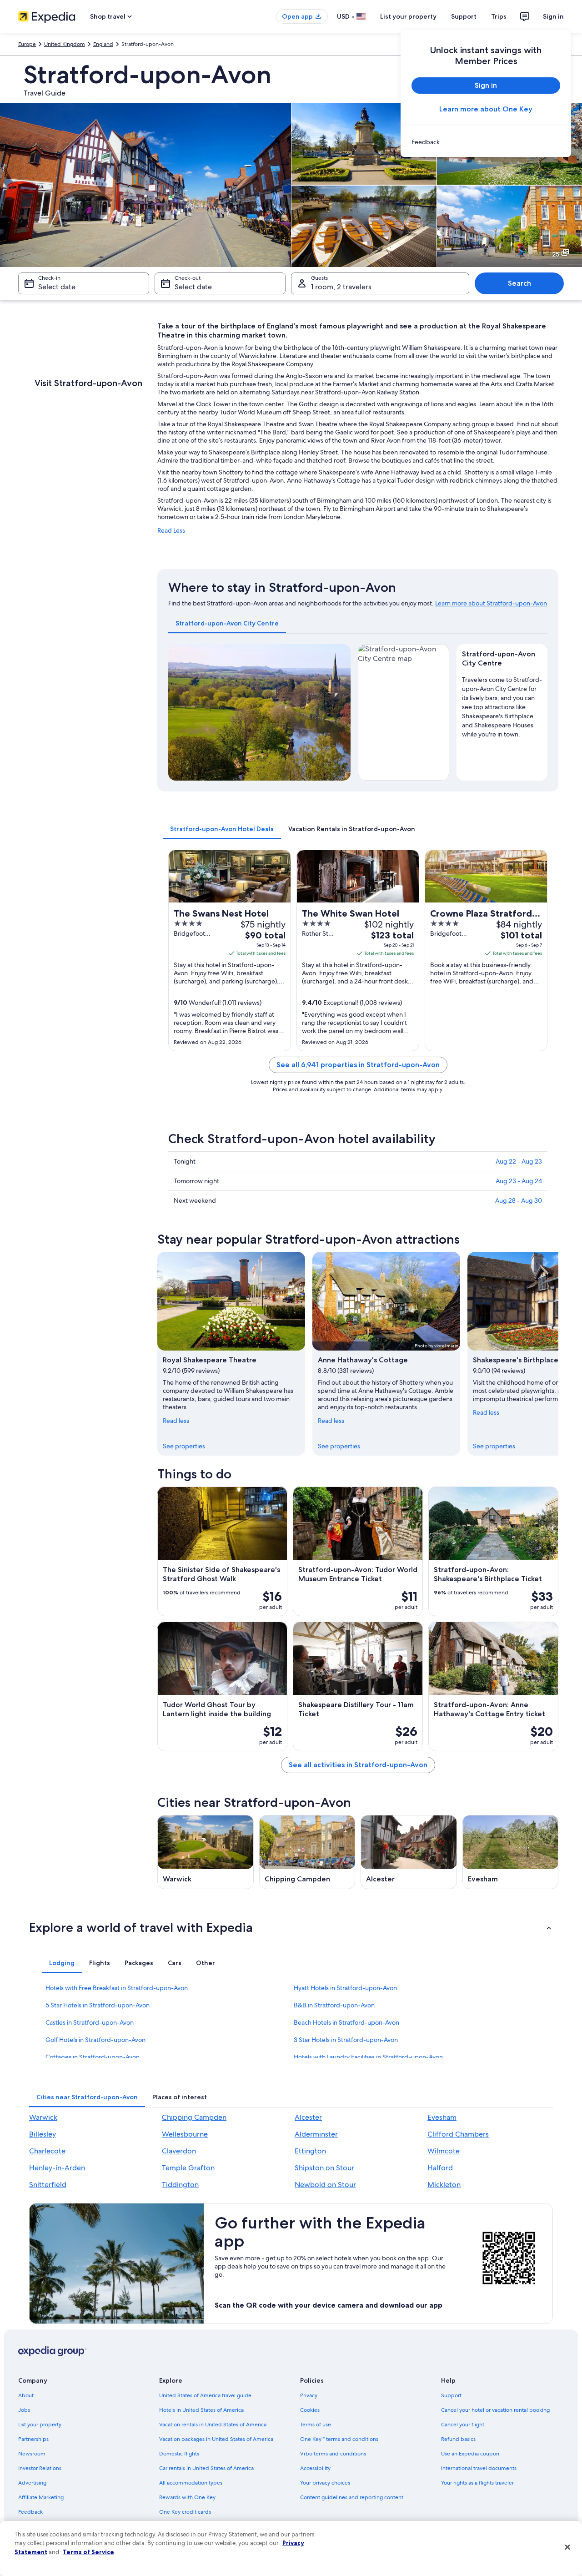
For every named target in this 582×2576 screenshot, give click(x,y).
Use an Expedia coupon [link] (470, 2454)
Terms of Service (88, 2552)
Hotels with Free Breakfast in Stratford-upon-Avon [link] (117, 1988)
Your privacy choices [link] (325, 2483)
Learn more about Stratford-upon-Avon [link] (491, 603)
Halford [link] (440, 2168)
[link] (486, 142)
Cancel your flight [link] (463, 2425)
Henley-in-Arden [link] (57, 2168)
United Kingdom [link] (65, 44)
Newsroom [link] (32, 2454)
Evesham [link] (442, 2117)
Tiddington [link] (180, 2185)
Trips (499, 16)
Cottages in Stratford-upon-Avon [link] (93, 2057)
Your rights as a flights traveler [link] (477, 2483)
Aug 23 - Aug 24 (519, 1181)
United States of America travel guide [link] (205, 2395)
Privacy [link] (309, 2395)
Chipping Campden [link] (194, 2117)
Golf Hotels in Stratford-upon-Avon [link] (95, 2040)
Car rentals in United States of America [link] (206, 2468)
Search (519, 283)
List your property (408, 16)
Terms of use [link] (316, 2425)
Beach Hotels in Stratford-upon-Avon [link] (346, 2022)
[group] (502, 705)
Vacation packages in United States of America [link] (216, 2439)
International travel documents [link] (479, 2468)
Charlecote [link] (47, 2151)
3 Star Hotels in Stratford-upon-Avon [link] (346, 2040)
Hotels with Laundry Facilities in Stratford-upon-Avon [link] (368, 2057)
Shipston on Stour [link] (324, 2168)
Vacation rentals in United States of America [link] (213, 2425)
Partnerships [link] (33, 2439)
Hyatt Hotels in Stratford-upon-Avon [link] (345, 1988)
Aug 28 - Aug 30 (519, 1200)
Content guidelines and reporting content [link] (352, 2497)
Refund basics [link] (458, 2439)
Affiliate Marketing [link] (41, 2497)
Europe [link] (27, 44)
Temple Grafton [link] (188, 2168)
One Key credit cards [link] (185, 2512)
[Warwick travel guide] (206, 1852)
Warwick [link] (43, 2117)
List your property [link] (40, 2425)
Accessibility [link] (315, 2468)
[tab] (227, 623)
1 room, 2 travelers (341, 287)
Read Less (171, 530)
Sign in (553, 16)
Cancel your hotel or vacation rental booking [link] (495, 2410)
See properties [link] (184, 1446)
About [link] (26, 2395)
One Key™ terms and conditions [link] (339, 2439)
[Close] (567, 2547)
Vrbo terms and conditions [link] (333, 2454)
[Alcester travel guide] (409, 1852)
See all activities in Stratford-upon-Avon (358, 1765)
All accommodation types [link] (191, 2483)
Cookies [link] (310, 2410)
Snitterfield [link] (48, 2185)
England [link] (103, 44)
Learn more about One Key (486, 109)
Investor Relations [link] (40, 2468)
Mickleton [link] (444, 2185)
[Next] (340, 712)
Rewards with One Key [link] (187, 2497)
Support (464, 16)
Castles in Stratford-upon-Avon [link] (90, 2022)
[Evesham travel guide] (511, 1852)
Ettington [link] (310, 2151)
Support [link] (451, 2395)
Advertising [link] (32, 2483)
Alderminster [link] (316, 2134)
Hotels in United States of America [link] (201, 2410)
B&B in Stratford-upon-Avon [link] (334, 2005)
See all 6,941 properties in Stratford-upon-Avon (358, 1065)
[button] (291, 1927)
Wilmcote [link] (444, 2151)
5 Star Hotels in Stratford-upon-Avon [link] (98, 2005)
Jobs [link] (24, 2410)
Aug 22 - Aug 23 (519, 1161)
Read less (176, 1421)
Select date (57, 287)
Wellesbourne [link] (185, 2134)
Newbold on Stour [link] (325, 2185)
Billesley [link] (43, 2134)
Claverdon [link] (179, 2151)
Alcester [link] (308, 2117)
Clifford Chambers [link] (458, 2134)
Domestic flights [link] (179, 2454)
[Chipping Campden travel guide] (307, 1852)
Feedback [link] (30, 2512)
